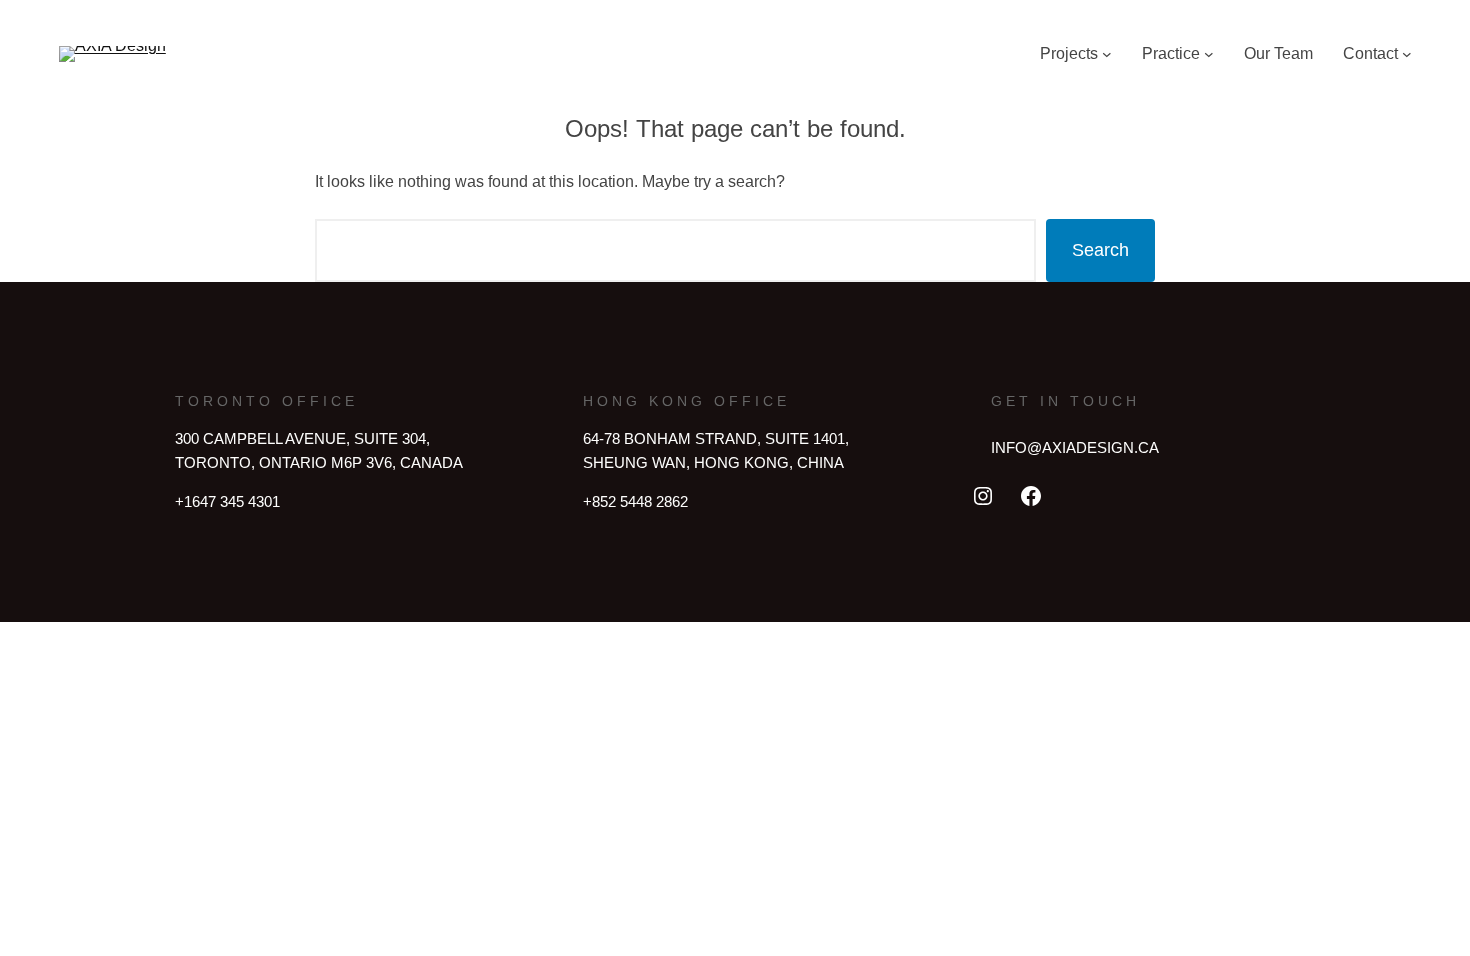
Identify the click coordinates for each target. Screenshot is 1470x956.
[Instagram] (983, 496)
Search (1100, 250)
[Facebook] (1031, 496)
